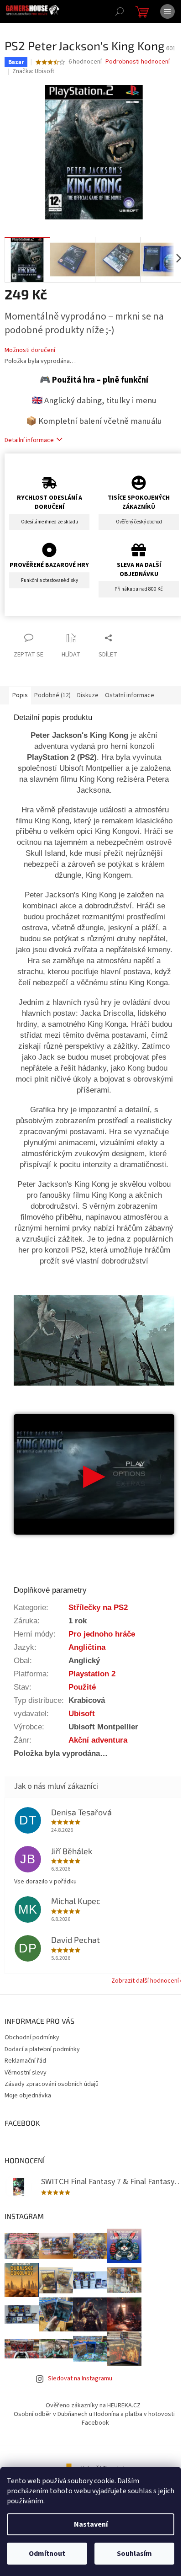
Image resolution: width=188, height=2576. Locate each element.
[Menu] (167, 11)
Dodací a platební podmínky (42, 2049)
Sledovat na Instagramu (80, 2379)
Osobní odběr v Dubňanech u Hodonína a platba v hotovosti (94, 2414)
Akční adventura (98, 1740)
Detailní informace (29, 440)
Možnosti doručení (30, 350)
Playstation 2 (92, 1674)
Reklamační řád (25, 2061)
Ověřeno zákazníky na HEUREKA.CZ (93, 2405)
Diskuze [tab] (88, 695)
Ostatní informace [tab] (130, 695)
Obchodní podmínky (32, 2037)
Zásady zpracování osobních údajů (52, 2084)
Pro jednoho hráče (102, 1634)
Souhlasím (134, 2554)
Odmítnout (47, 2554)
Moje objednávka (28, 2096)
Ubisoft (82, 1713)
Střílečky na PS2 (98, 1607)
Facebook (95, 2423)
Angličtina (87, 1647)
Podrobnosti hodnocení (138, 62)
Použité (82, 1687)
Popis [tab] (20, 695)
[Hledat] (120, 11)
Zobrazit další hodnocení (145, 1981)
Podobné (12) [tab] (52, 695)
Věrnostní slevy (26, 2073)
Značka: (33, 71)
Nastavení (91, 2524)
